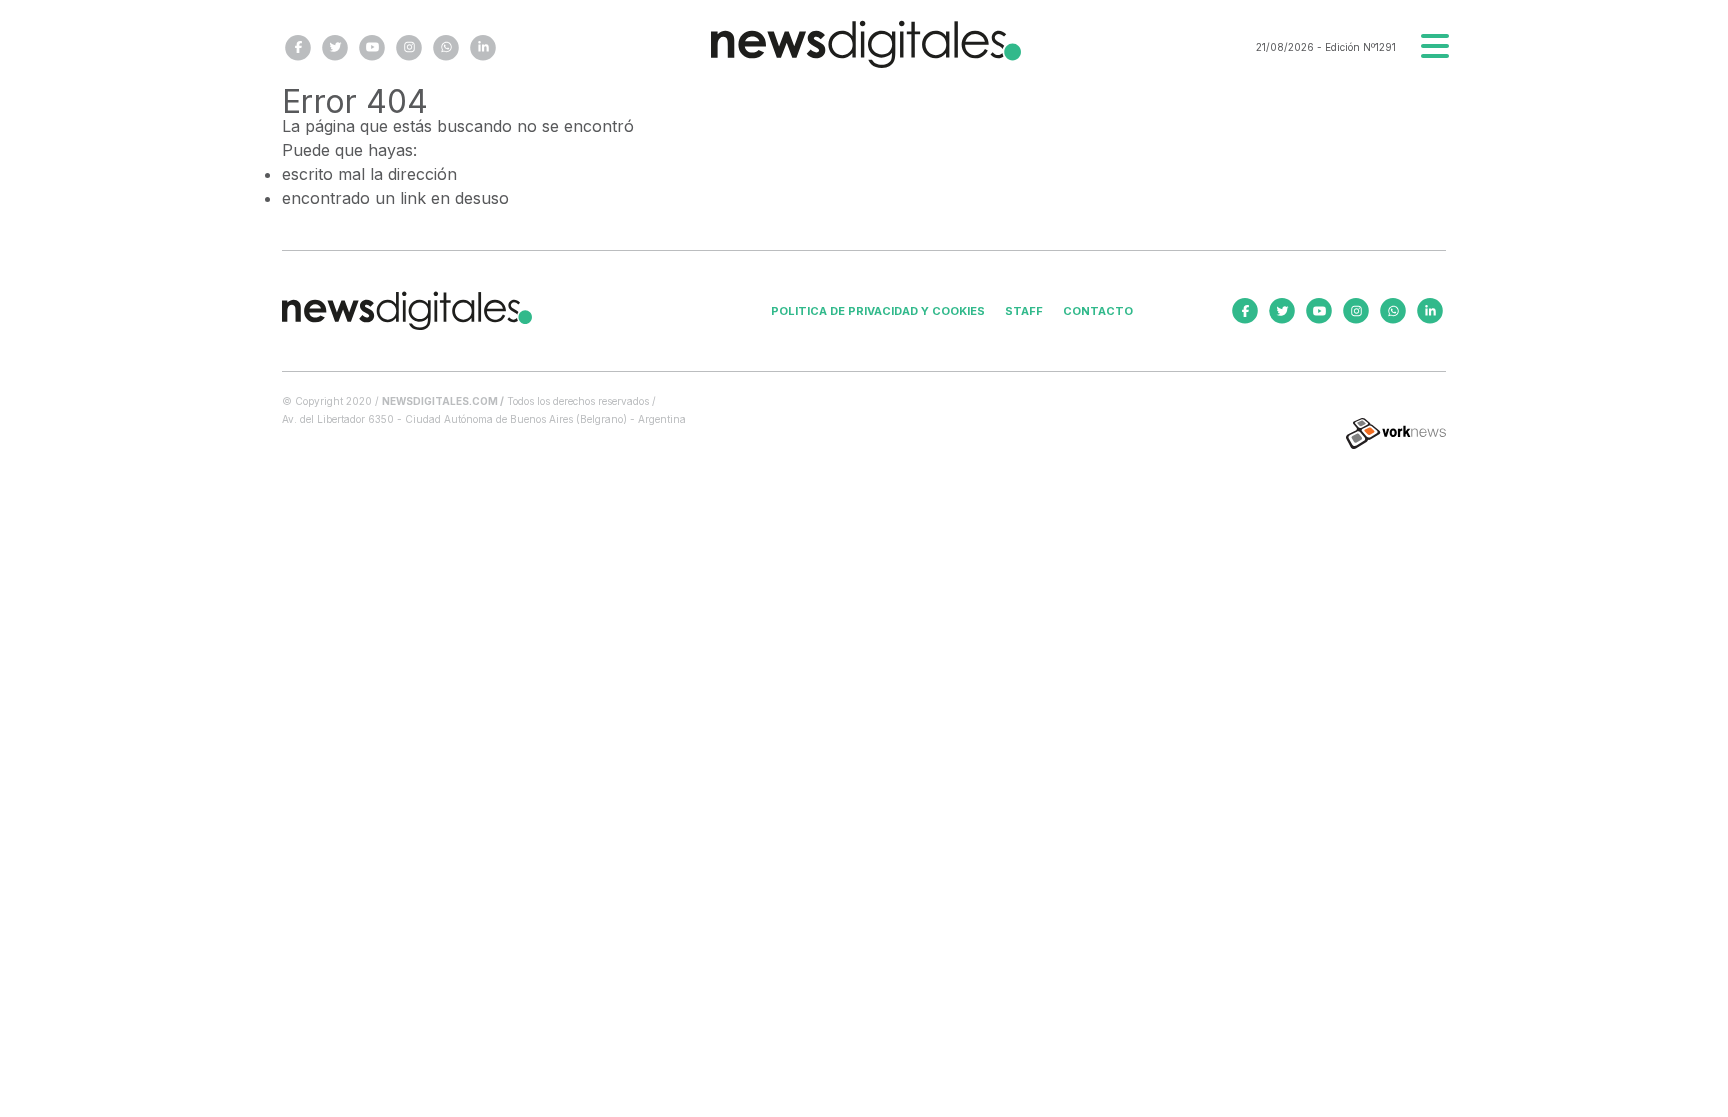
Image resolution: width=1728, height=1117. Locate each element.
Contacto (1098, 311)
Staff (1024, 311)
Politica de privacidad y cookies (878, 311)
